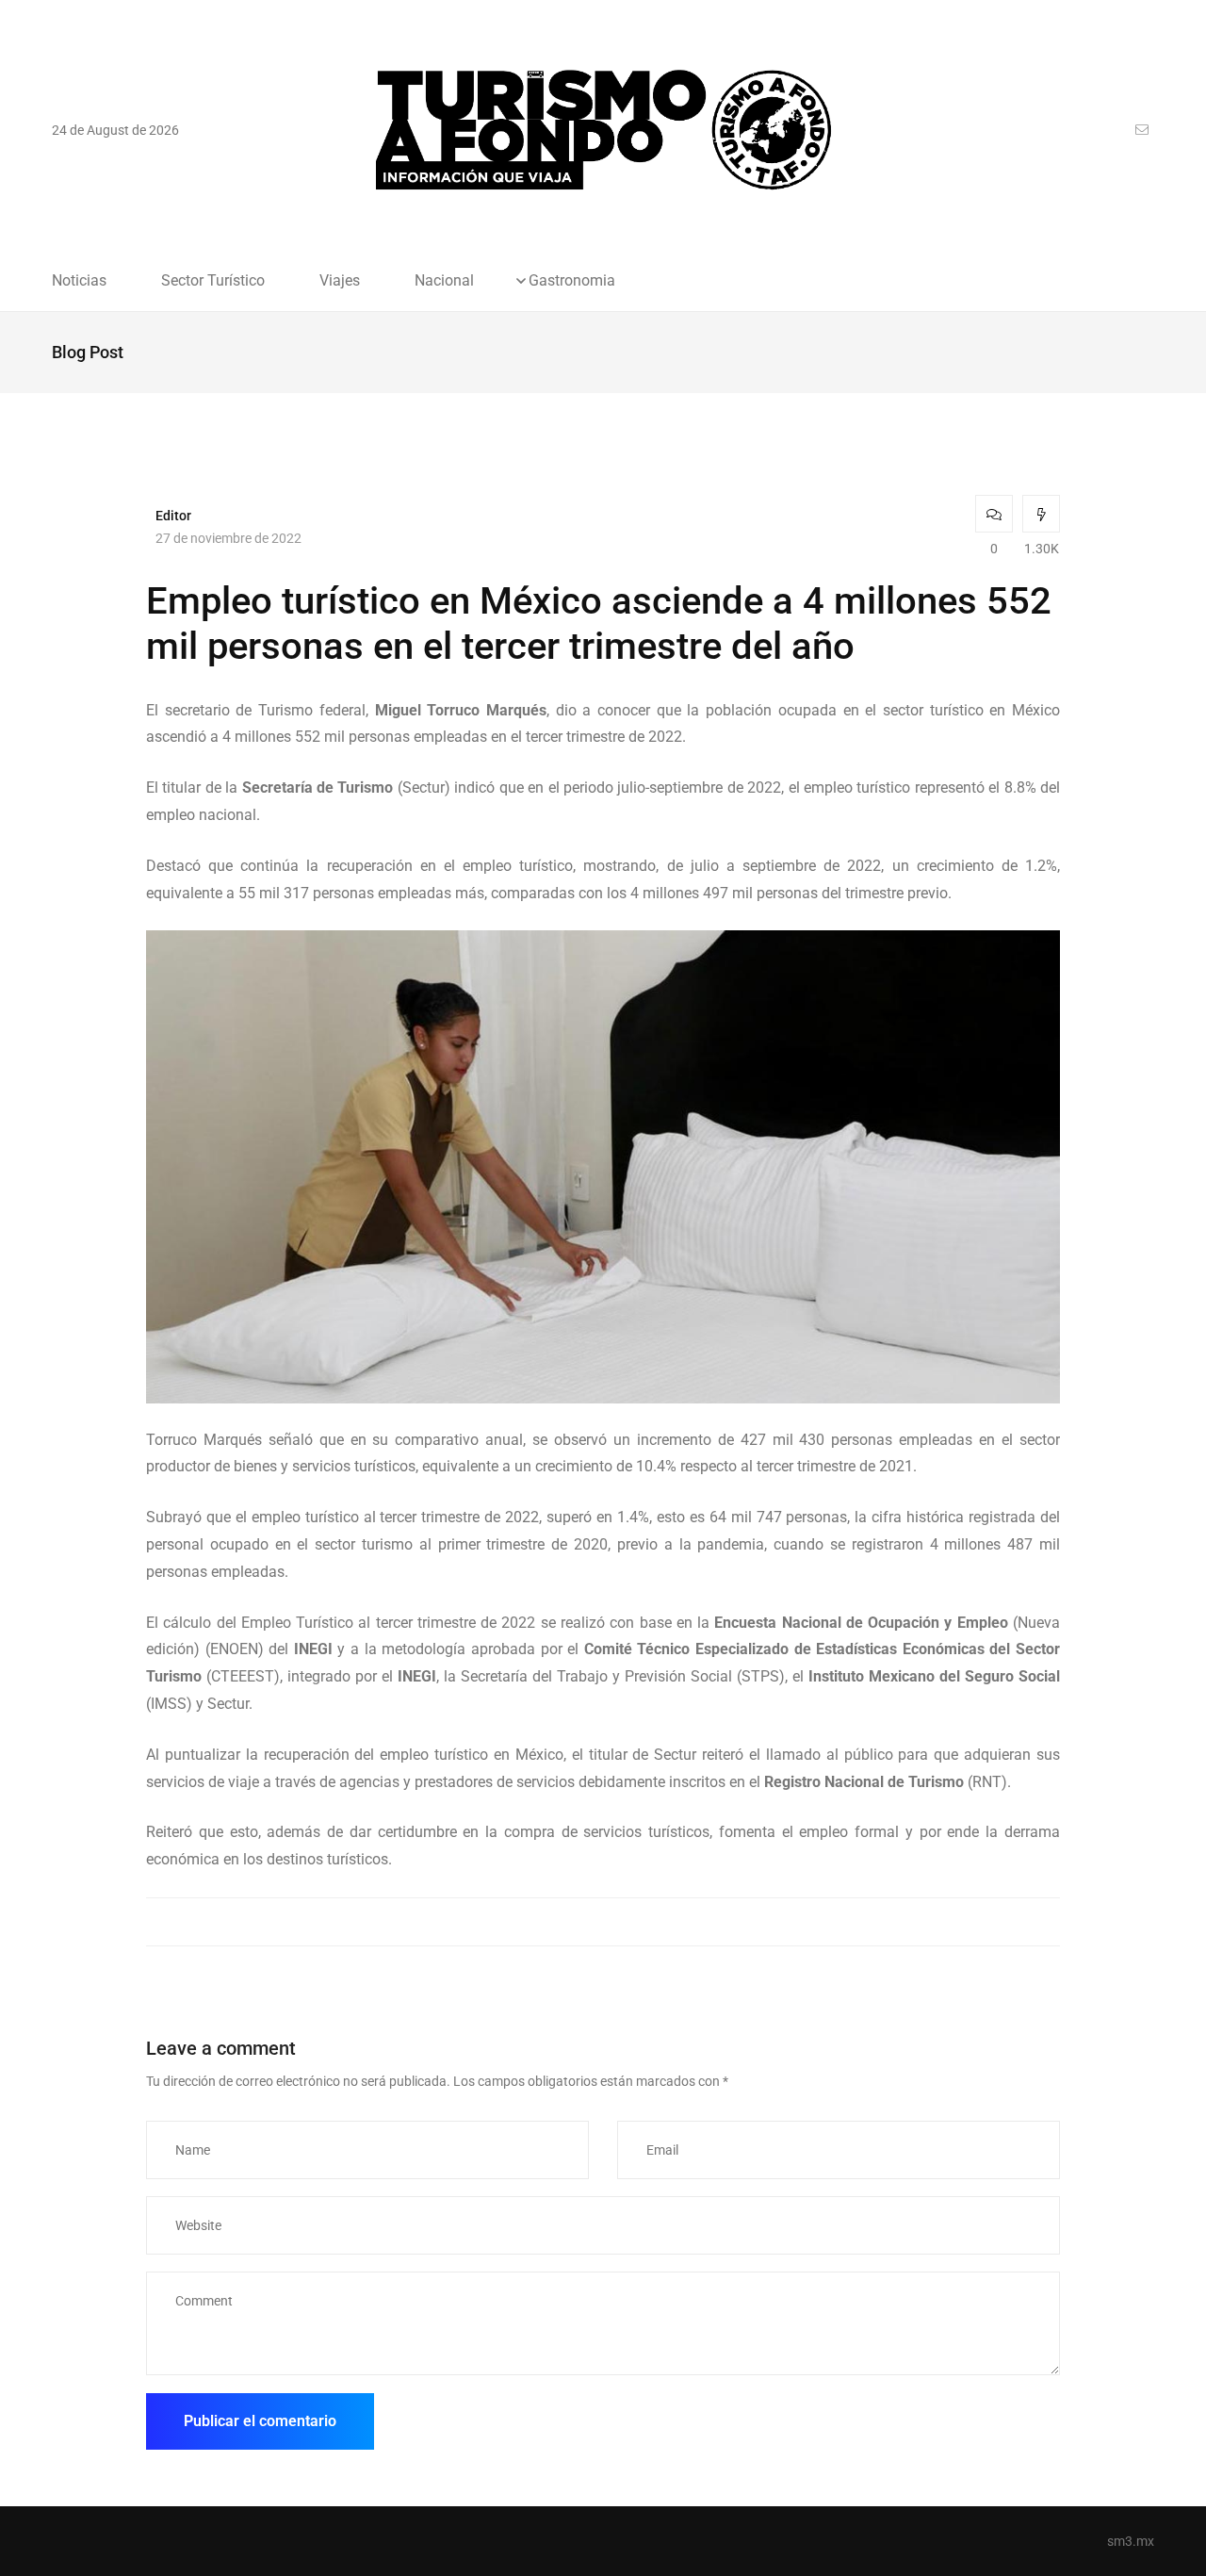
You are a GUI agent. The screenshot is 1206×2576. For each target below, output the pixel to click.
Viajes (340, 281)
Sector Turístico (213, 281)
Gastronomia (572, 281)
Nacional (444, 281)
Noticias (79, 281)
